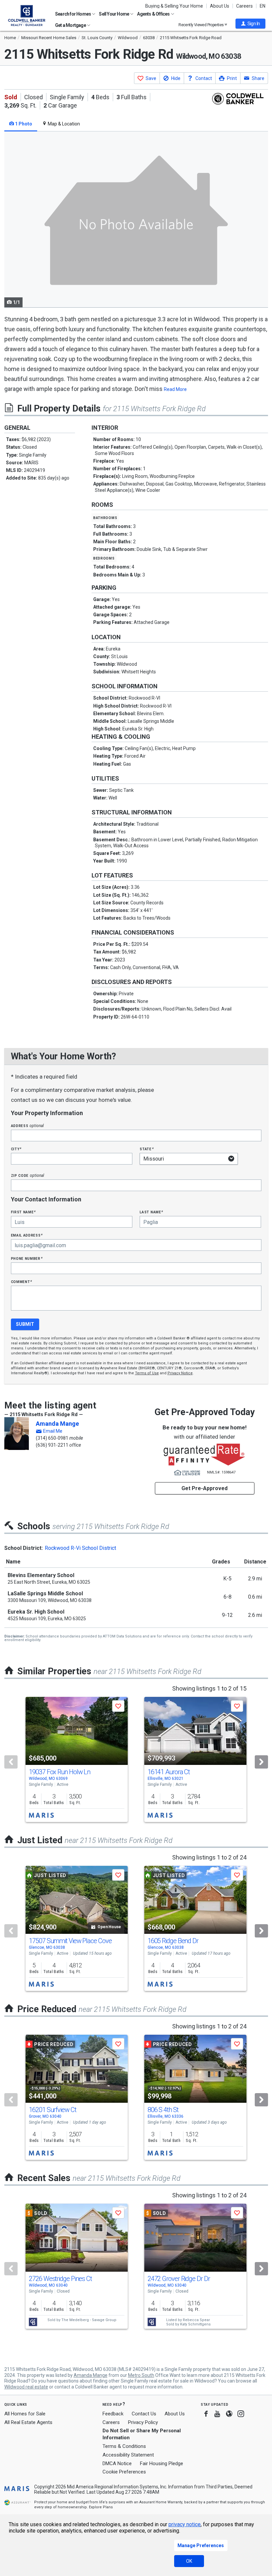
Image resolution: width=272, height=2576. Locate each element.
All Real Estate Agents (28, 2422)
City (16, 1149)
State (147, 1149)
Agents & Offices (154, 14)
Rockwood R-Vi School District (80, 1548)
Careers (244, 6)
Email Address (27, 1235)
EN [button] (263, 6)
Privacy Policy (143, 2422)
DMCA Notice (117, 2463)
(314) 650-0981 (52, 1438)
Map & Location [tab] (63, 124)
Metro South (141, 2375)
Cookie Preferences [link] (124, 2472)
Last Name (151, 1212)
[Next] (261, 1762)
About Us (220, 6)
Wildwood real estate (26, 2387)
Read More (175, 389)
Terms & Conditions (124, 2446)
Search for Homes (73, 14)
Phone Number (27, 1258)
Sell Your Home (114, 14)
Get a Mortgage (71, 25)
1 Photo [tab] (23, 124)
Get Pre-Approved (204, 1488)
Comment (22, 1282)
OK (189, 2561)
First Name (23, 1212)
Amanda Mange (57, 1424)
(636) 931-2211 (52, 1445)
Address (28, 1126)
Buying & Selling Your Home (174, 6)
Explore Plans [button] (101, 2507)
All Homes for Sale (25, 2414)
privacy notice (185, 2524)
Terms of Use (147, 1373)
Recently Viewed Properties (202, 25)
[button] (250, 24)
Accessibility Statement (128, 2455)
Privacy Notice (180, 1373)
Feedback (113, 2414)
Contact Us (144, 2414)
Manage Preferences (201, 2545)
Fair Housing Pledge (162, 2463)
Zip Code (28, 1175)
